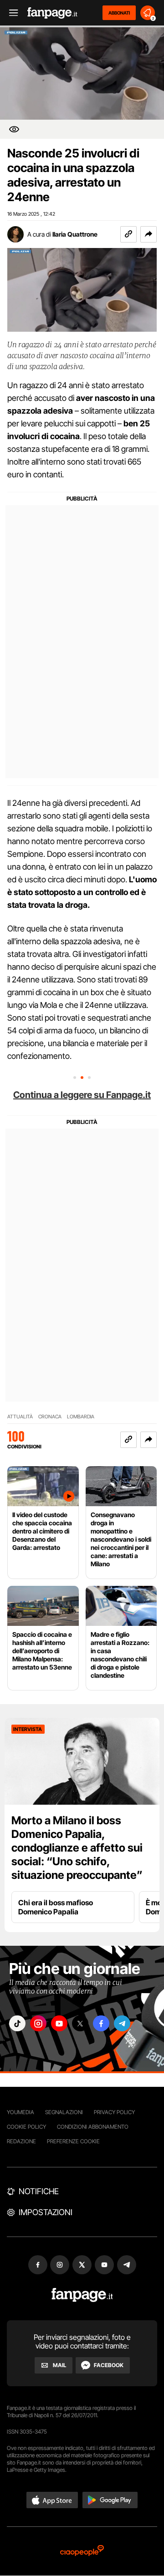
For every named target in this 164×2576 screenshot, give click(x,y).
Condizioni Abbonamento (93, 2127)
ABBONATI (119, 13)
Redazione (21, 2141)
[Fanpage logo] (52, 13)
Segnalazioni (64, 2112)
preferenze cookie (73, 2141)
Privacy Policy (114, 2112)
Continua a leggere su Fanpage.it (82, 1095)
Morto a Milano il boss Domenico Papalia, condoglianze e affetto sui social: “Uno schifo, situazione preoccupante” (77, 1848)
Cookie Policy (26, 2127)
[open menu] (10, 13)
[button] (149, 234)
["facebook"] (101, 2023)
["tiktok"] (17, 2023)
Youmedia (20, 2112)
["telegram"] (122, 2023)
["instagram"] (38, 2023)
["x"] (80, 2023)
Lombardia (81, 1417)
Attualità (20, 1417)
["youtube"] (59, 2023)
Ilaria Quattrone (75, 234)
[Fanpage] (82, 2295)
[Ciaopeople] (82, 2551)
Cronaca (50, 1417)
